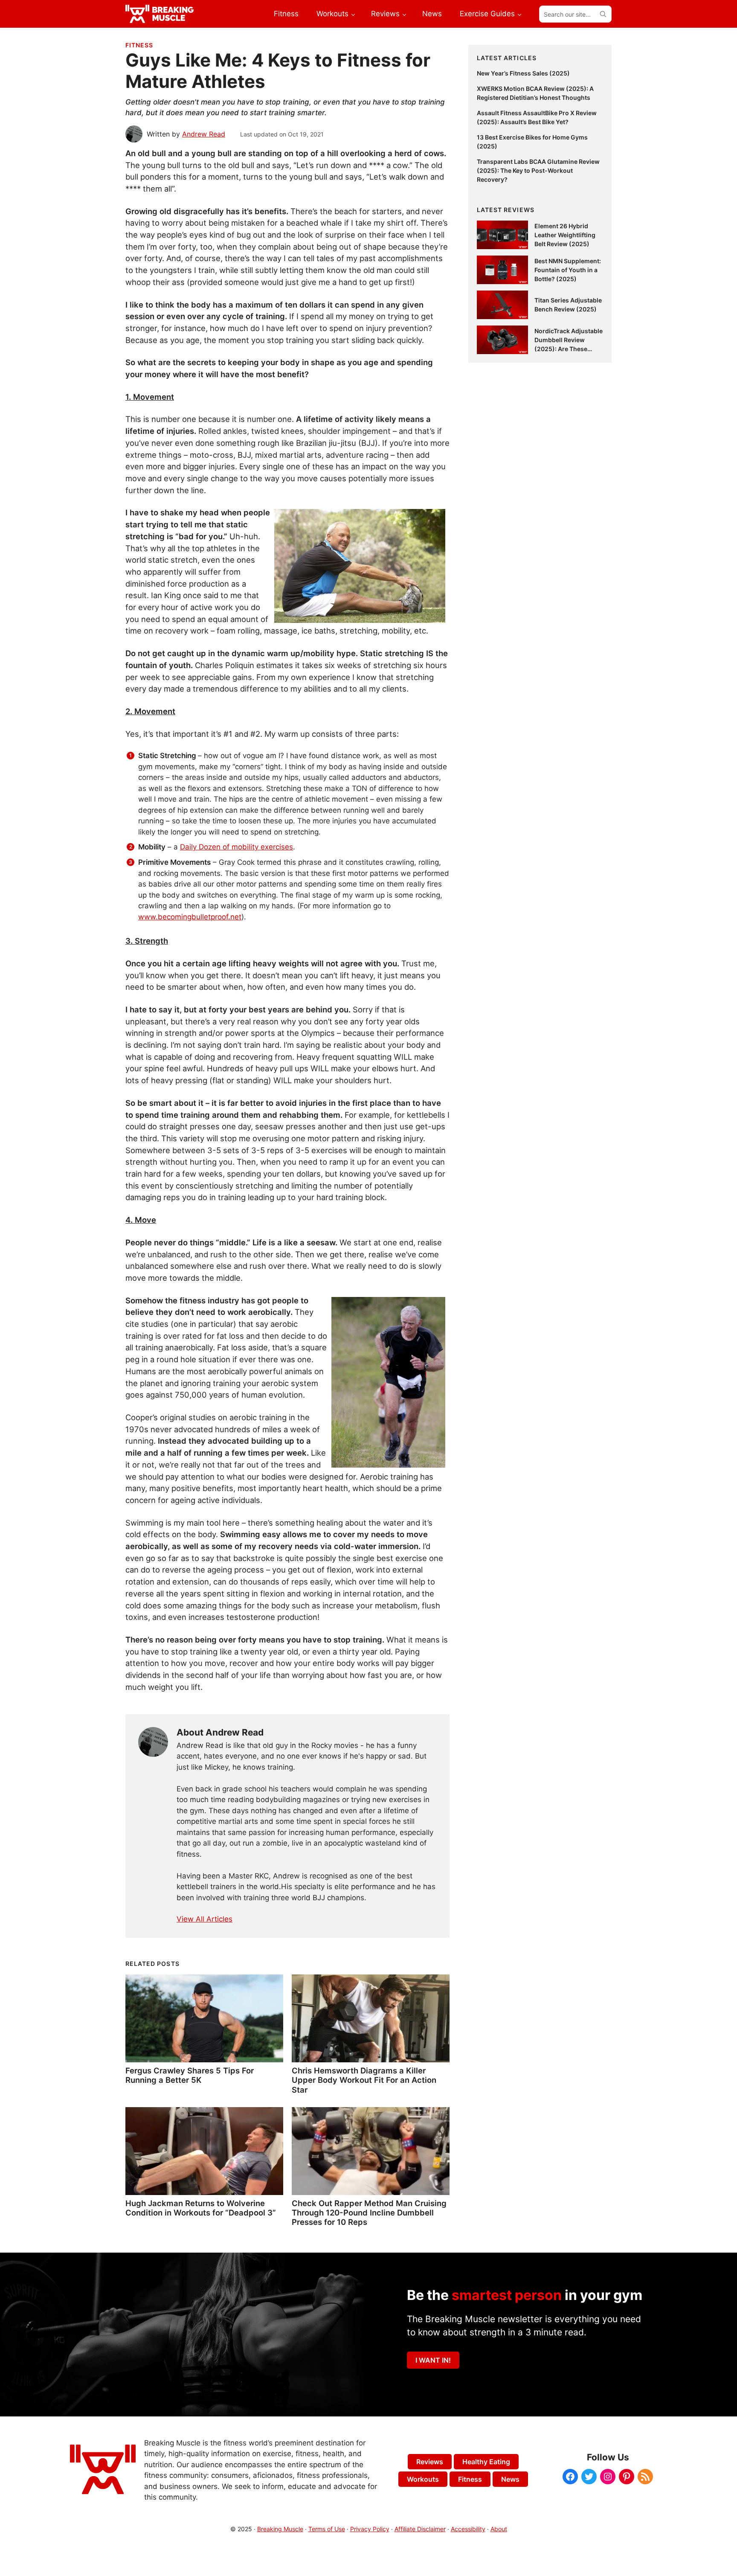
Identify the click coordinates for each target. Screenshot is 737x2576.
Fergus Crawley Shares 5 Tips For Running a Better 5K (190, 2075)
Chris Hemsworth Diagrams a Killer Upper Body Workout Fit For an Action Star (364, 2080)
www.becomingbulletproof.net (190, 917)
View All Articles (205, 1919)
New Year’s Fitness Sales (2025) (523, 73)
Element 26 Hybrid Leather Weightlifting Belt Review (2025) (565, 235)
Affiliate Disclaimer (420, 2529)
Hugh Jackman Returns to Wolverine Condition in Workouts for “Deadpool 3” (201, 2208)
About (499, 2529)
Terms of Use (327, 2529)
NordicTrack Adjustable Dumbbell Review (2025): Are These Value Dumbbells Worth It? (569, 349)
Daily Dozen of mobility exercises (236, 847)
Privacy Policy (370, 2529)
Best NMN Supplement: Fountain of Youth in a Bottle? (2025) (568, 270)
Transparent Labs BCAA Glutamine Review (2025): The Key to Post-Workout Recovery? (538, 170)
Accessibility (468, 2529)
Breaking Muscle (280, 2529)
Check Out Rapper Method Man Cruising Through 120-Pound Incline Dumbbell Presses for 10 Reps (369, 2213)
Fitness (139, 45)
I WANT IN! (433, 2360)
